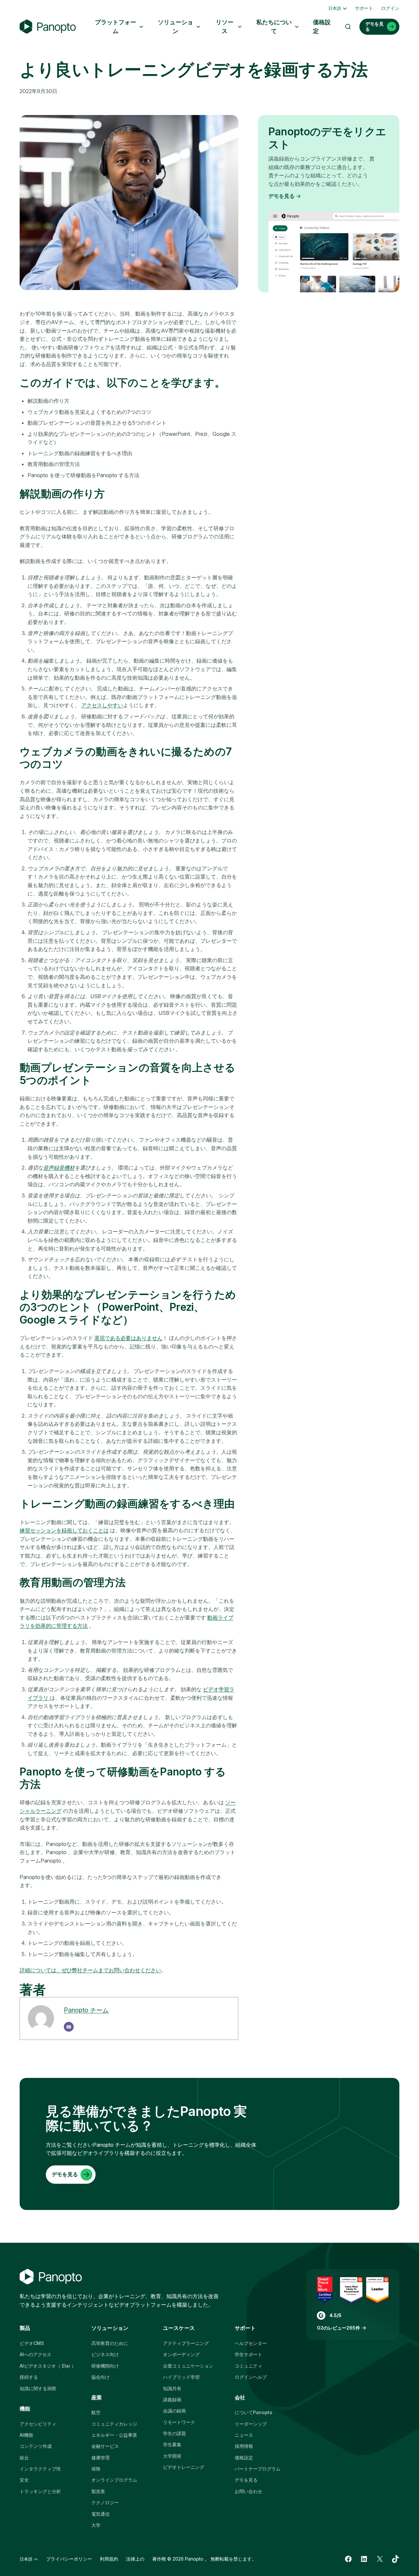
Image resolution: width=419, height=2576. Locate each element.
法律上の (135, 2559)
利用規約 (109, 2559)
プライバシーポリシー (69, 2559)
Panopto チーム (86, 2010)
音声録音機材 (59, 1168)
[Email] (69, 2027)
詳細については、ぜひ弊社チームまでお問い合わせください (90, 1970)
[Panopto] (48, 27)
